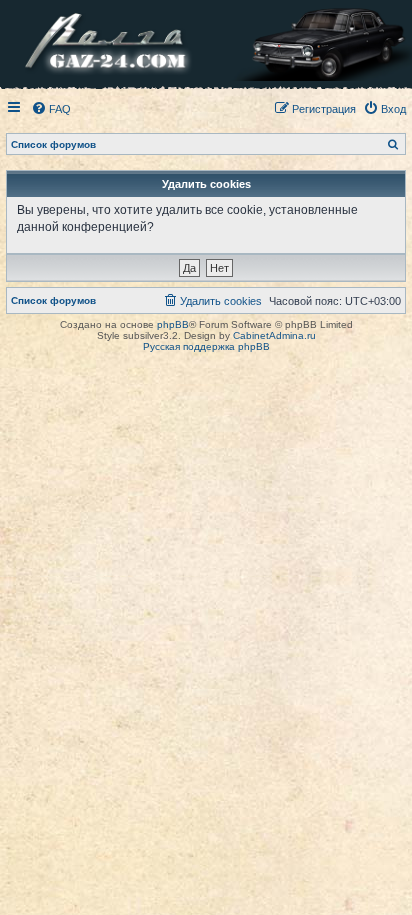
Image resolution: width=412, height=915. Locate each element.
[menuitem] (51, 109)
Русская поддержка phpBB (206, 346)
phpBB (173, 324)
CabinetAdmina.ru (274, 335)
